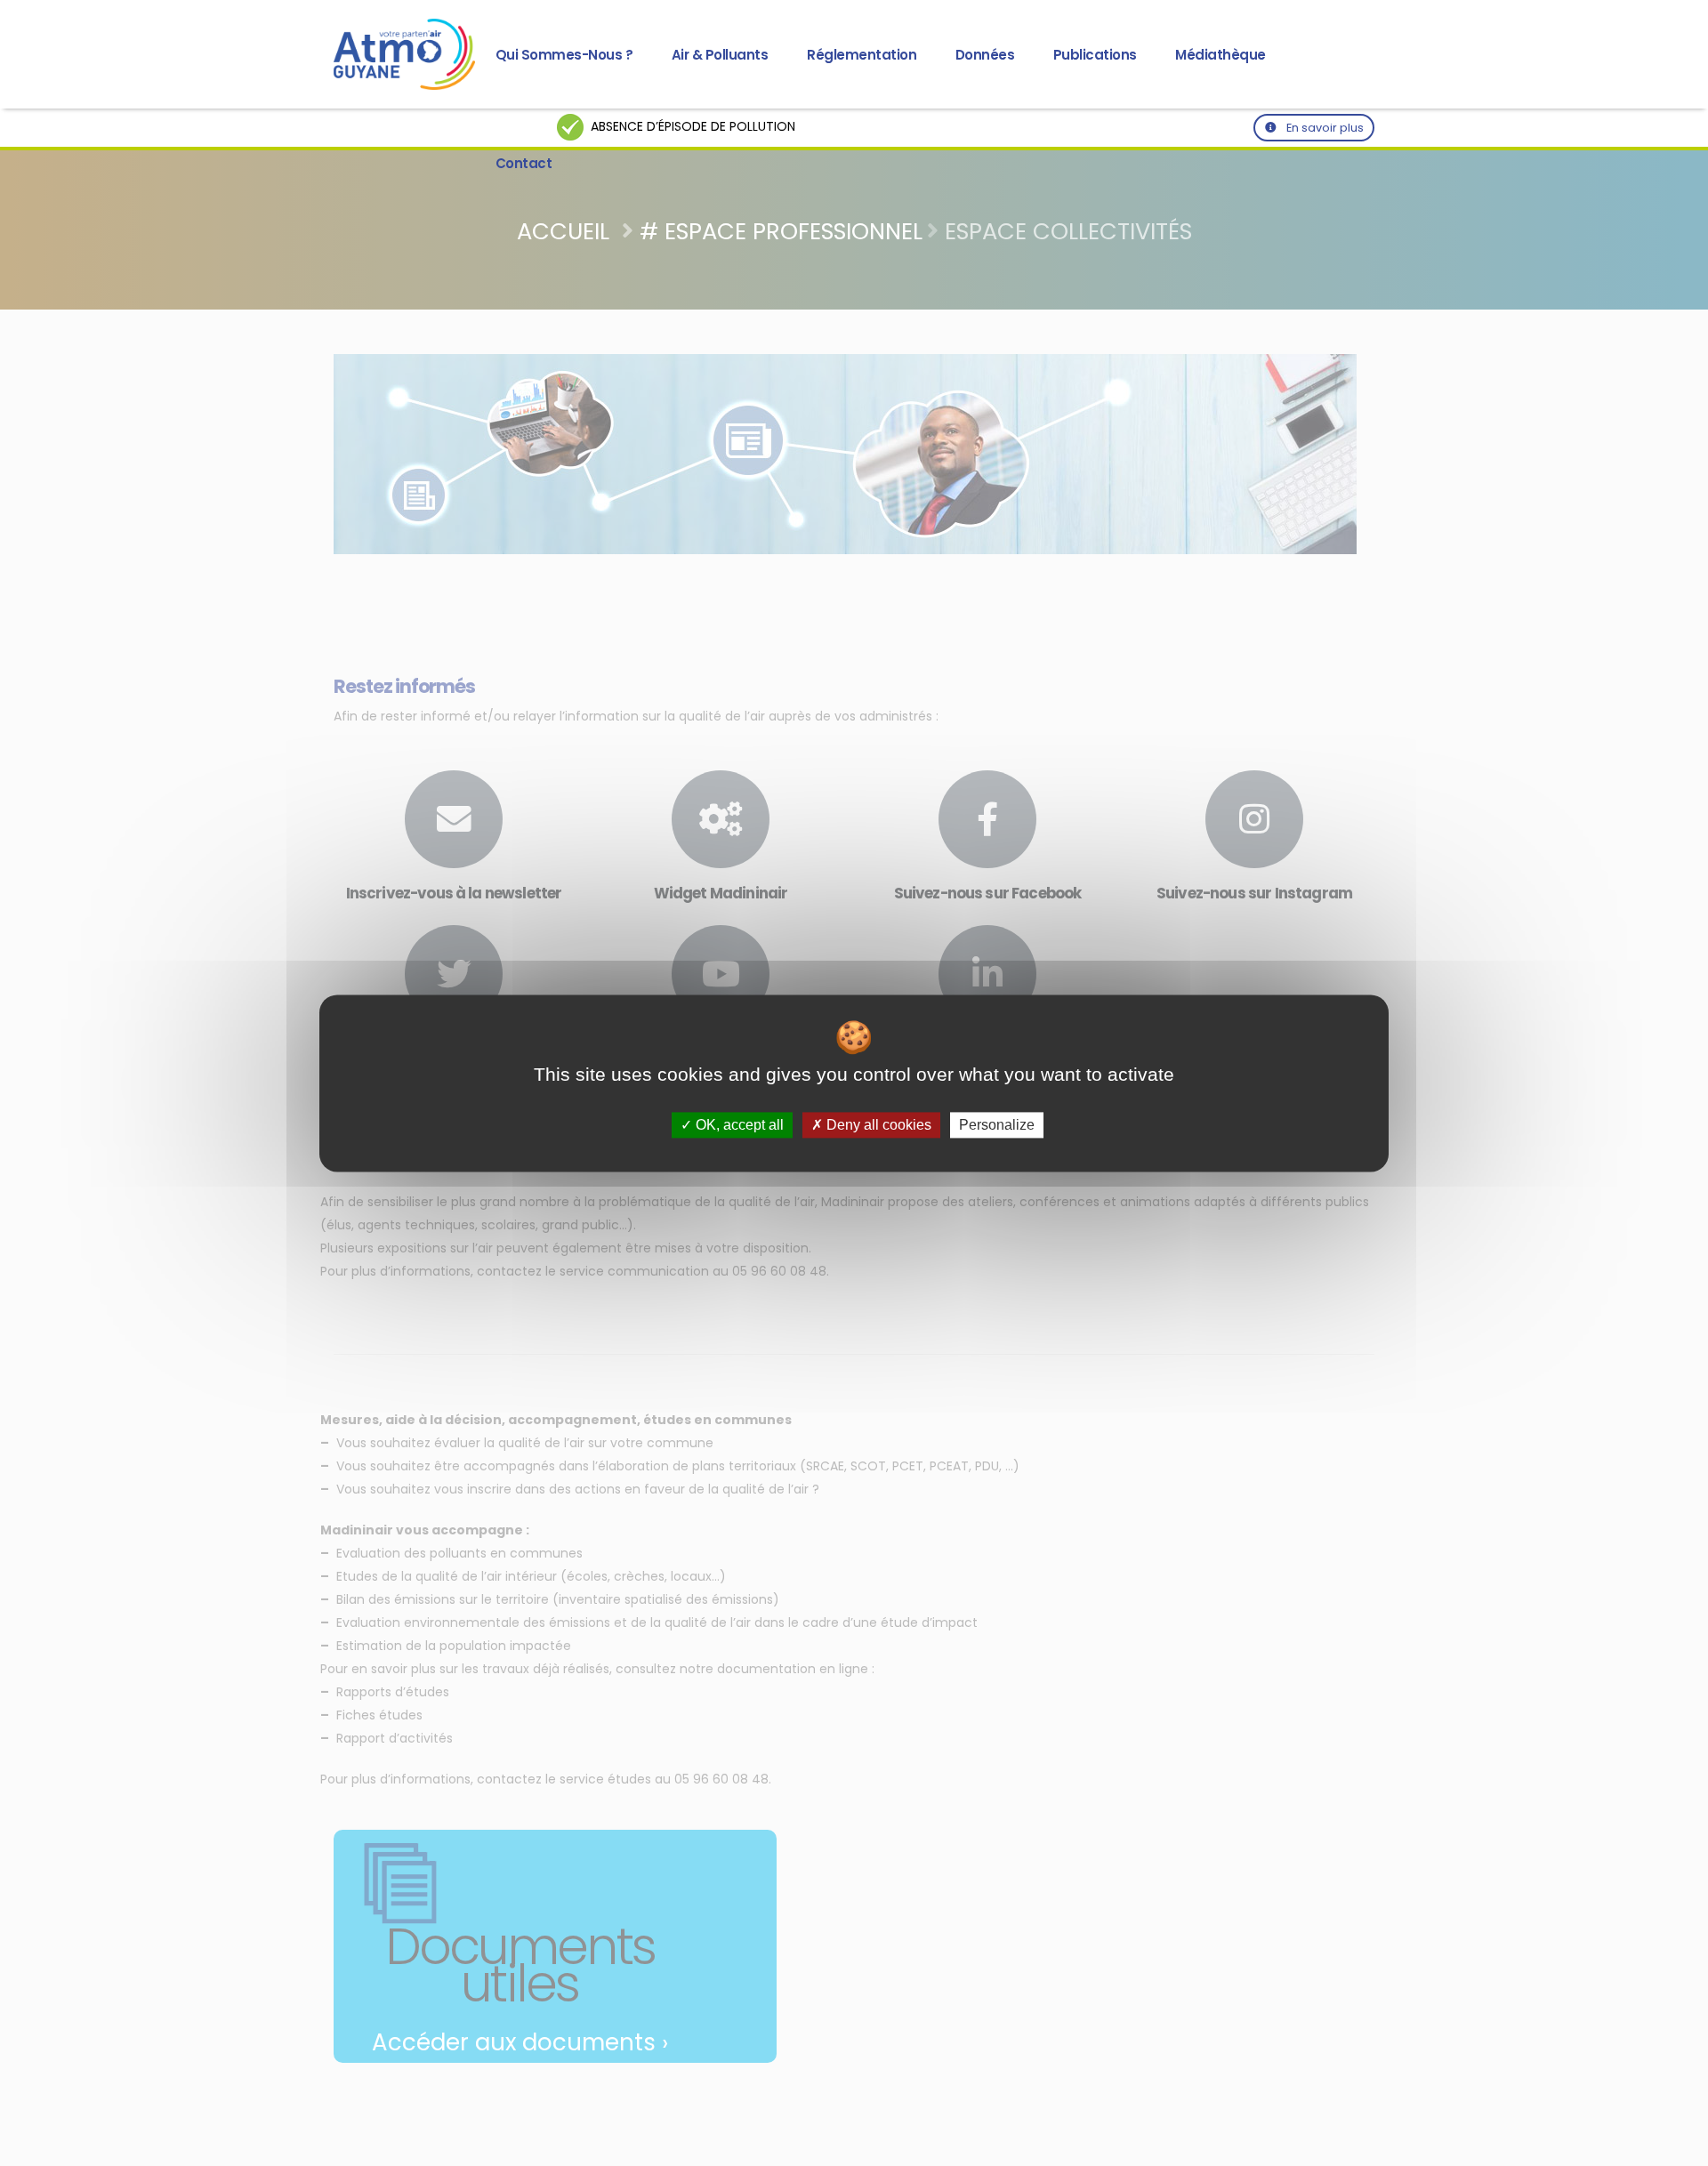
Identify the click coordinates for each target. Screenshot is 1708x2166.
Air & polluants (720, 55)
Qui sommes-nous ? (564, 55)
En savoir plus (1324, 128)
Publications (1095, 55)
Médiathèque (1221, 55)
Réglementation (862, 55)
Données (985, 55)
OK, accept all (738, 1125)
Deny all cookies (877, 1125)
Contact (524, 163)
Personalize (997, 1125)
